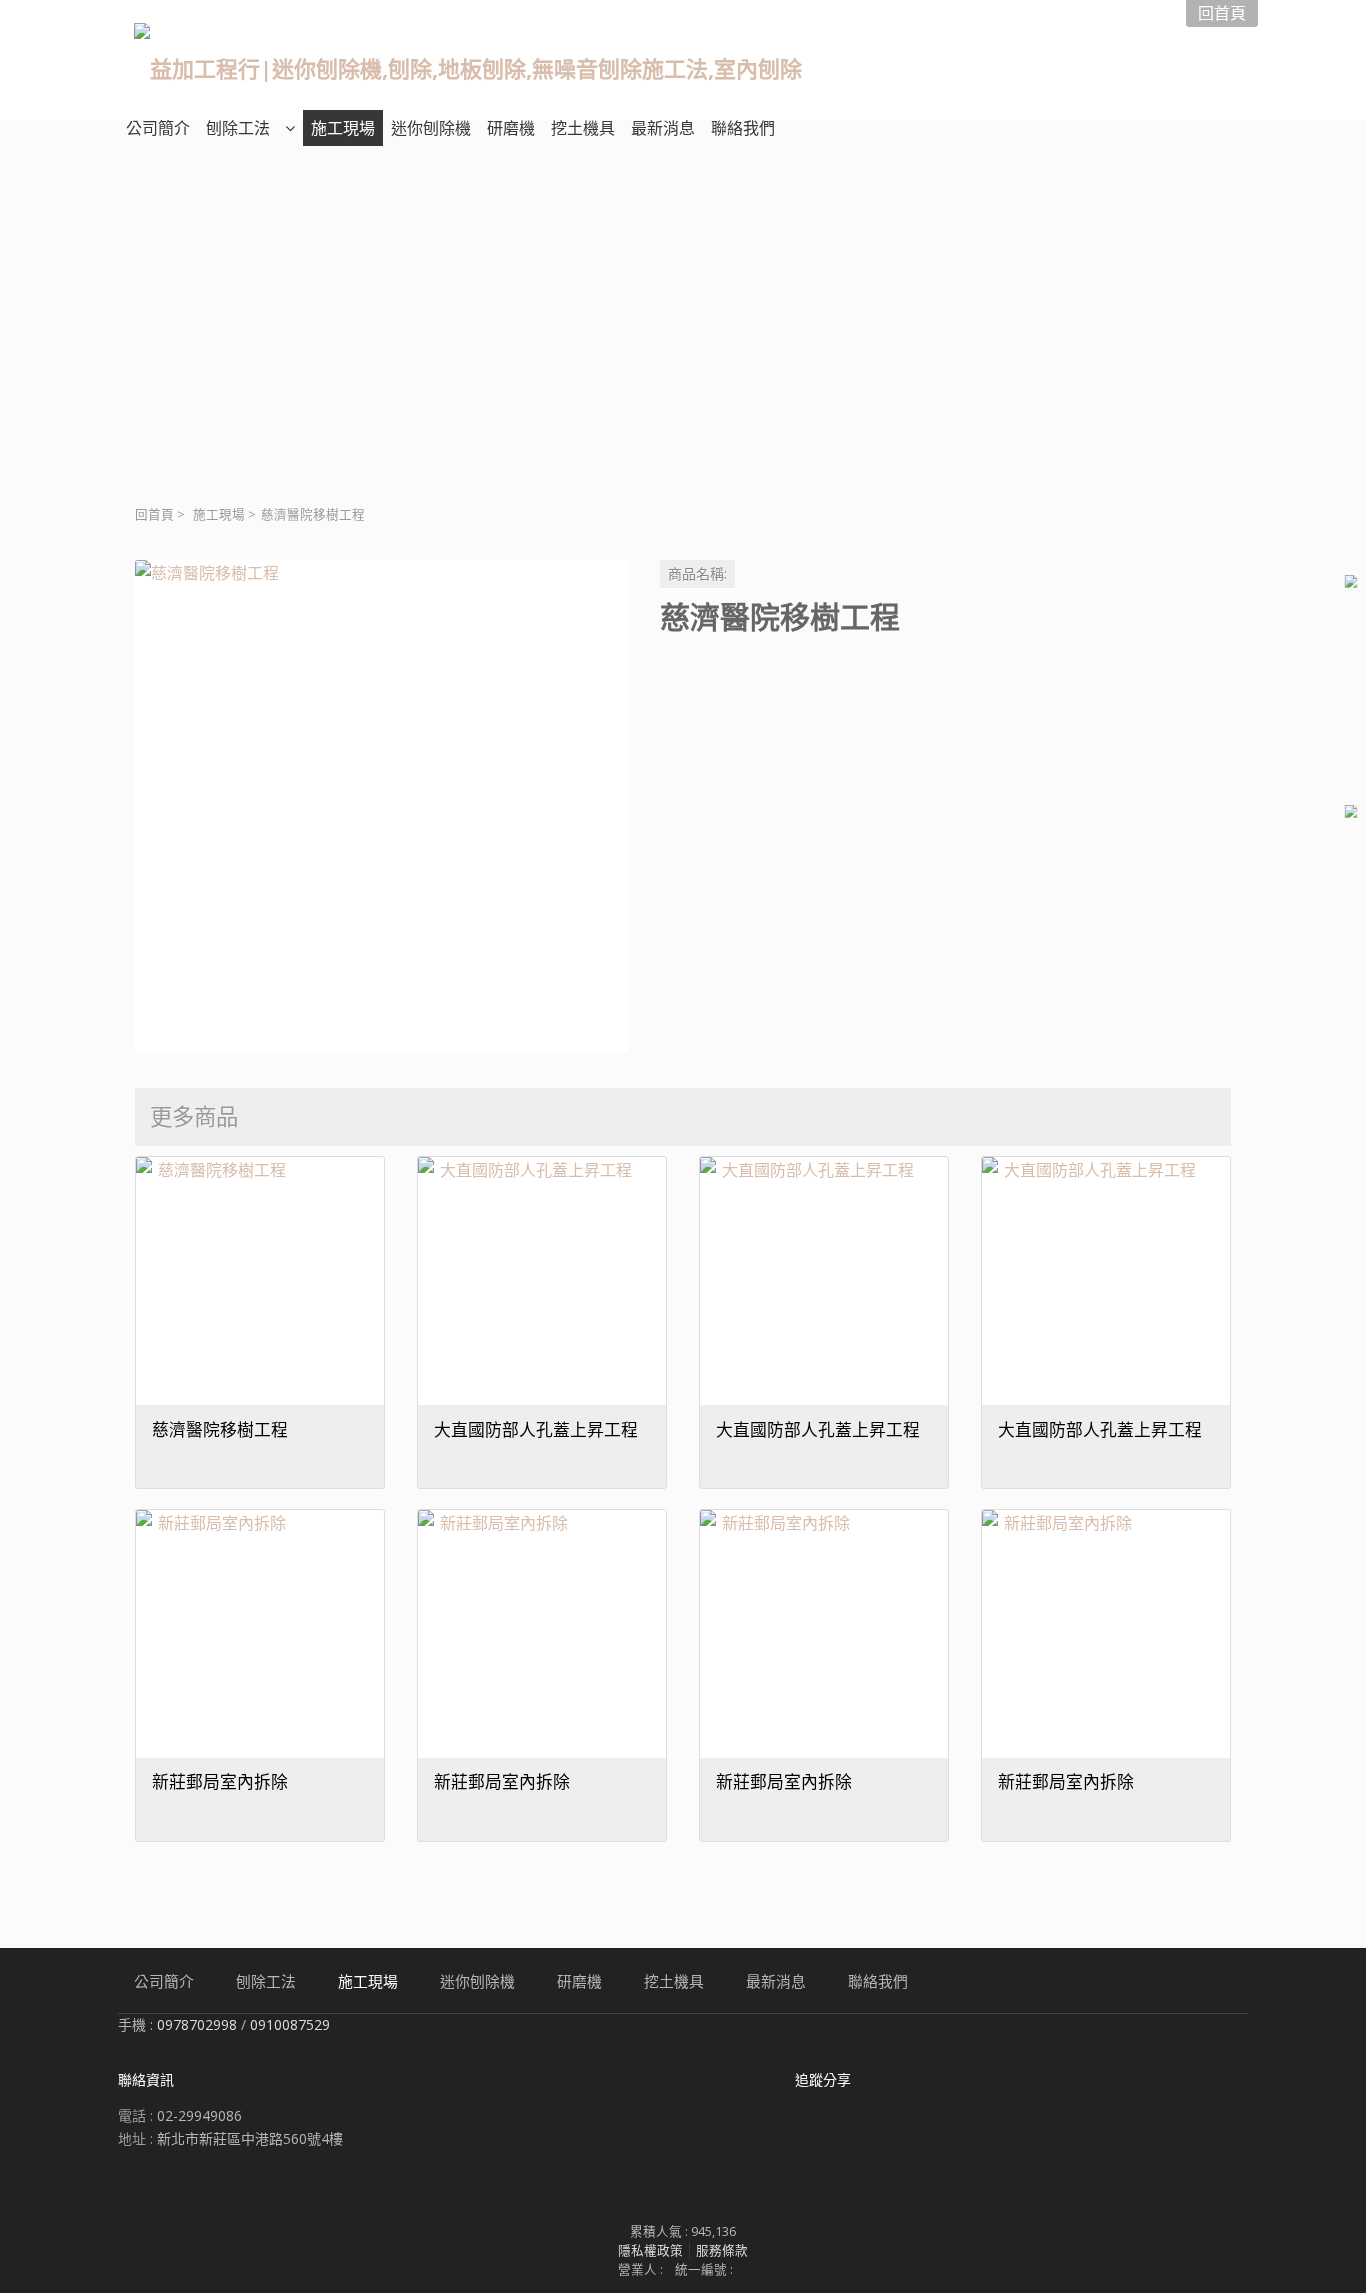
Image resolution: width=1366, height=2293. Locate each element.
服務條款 (722, 2250)
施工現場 (219, 514)
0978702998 (197, 2024)
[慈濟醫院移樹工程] (381, 806)
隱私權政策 (650, 2250)
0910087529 (290, 2024)
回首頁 (154, 514)
